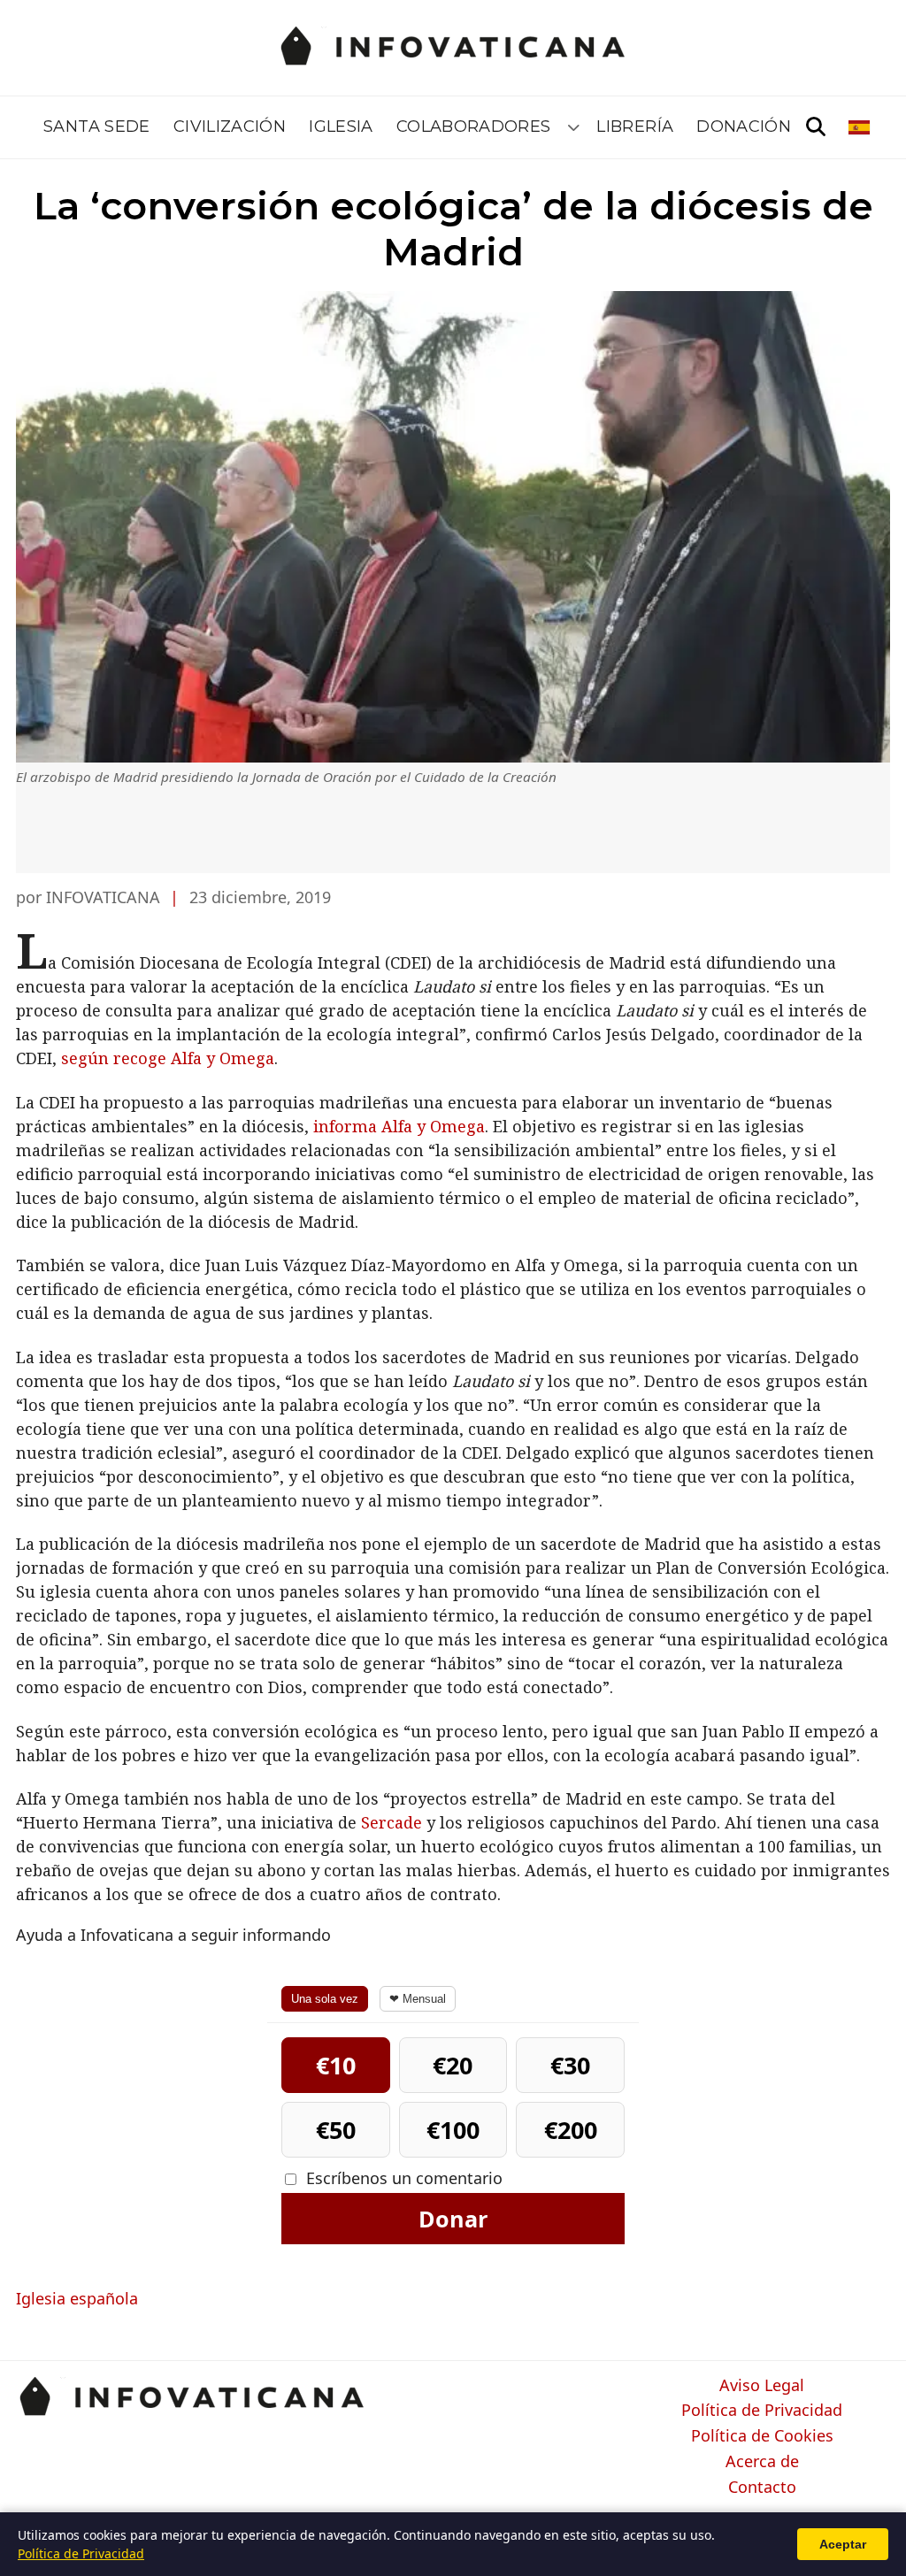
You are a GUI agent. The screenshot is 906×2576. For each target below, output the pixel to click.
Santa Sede (97, 126)
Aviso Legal (762, 2386)
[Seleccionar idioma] (860, 127)
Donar (453, 2219)
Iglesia (341, 126)
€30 (570, 2065)
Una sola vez (325, 1999)
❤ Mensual (418, 1999)
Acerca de (762, 2462)
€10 (336, 2065)
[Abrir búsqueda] (816, 127)
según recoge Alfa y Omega (168, 1058)
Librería (635, 126)
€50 (336, 2130)
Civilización (230, 126)
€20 (453, 2065)
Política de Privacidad (762, 2411)
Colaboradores (474, 126)
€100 (453, 2130)
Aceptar (843, 2544)
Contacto (762, 2488)
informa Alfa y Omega (399, 1126)
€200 (571, 2130)
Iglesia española (77, 2298)
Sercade (392, 1822)
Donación (744, 126)
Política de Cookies (762, 2436)
